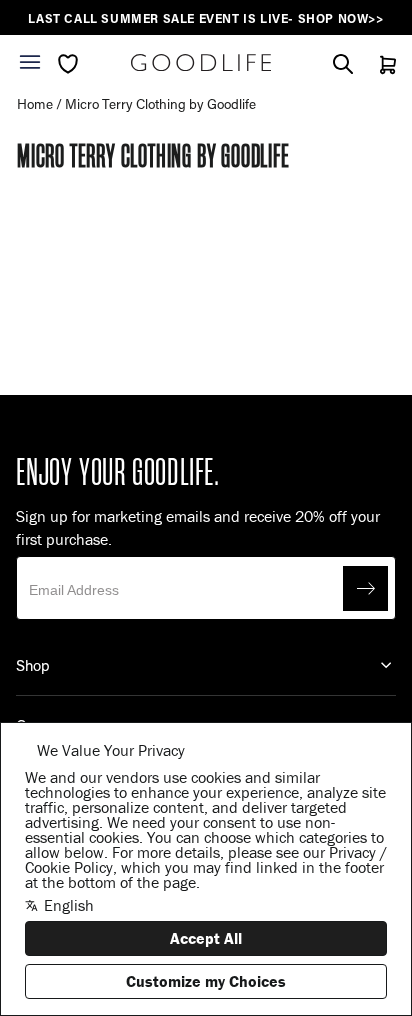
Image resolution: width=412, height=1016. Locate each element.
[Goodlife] (201, 62)
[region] (206, 18)
